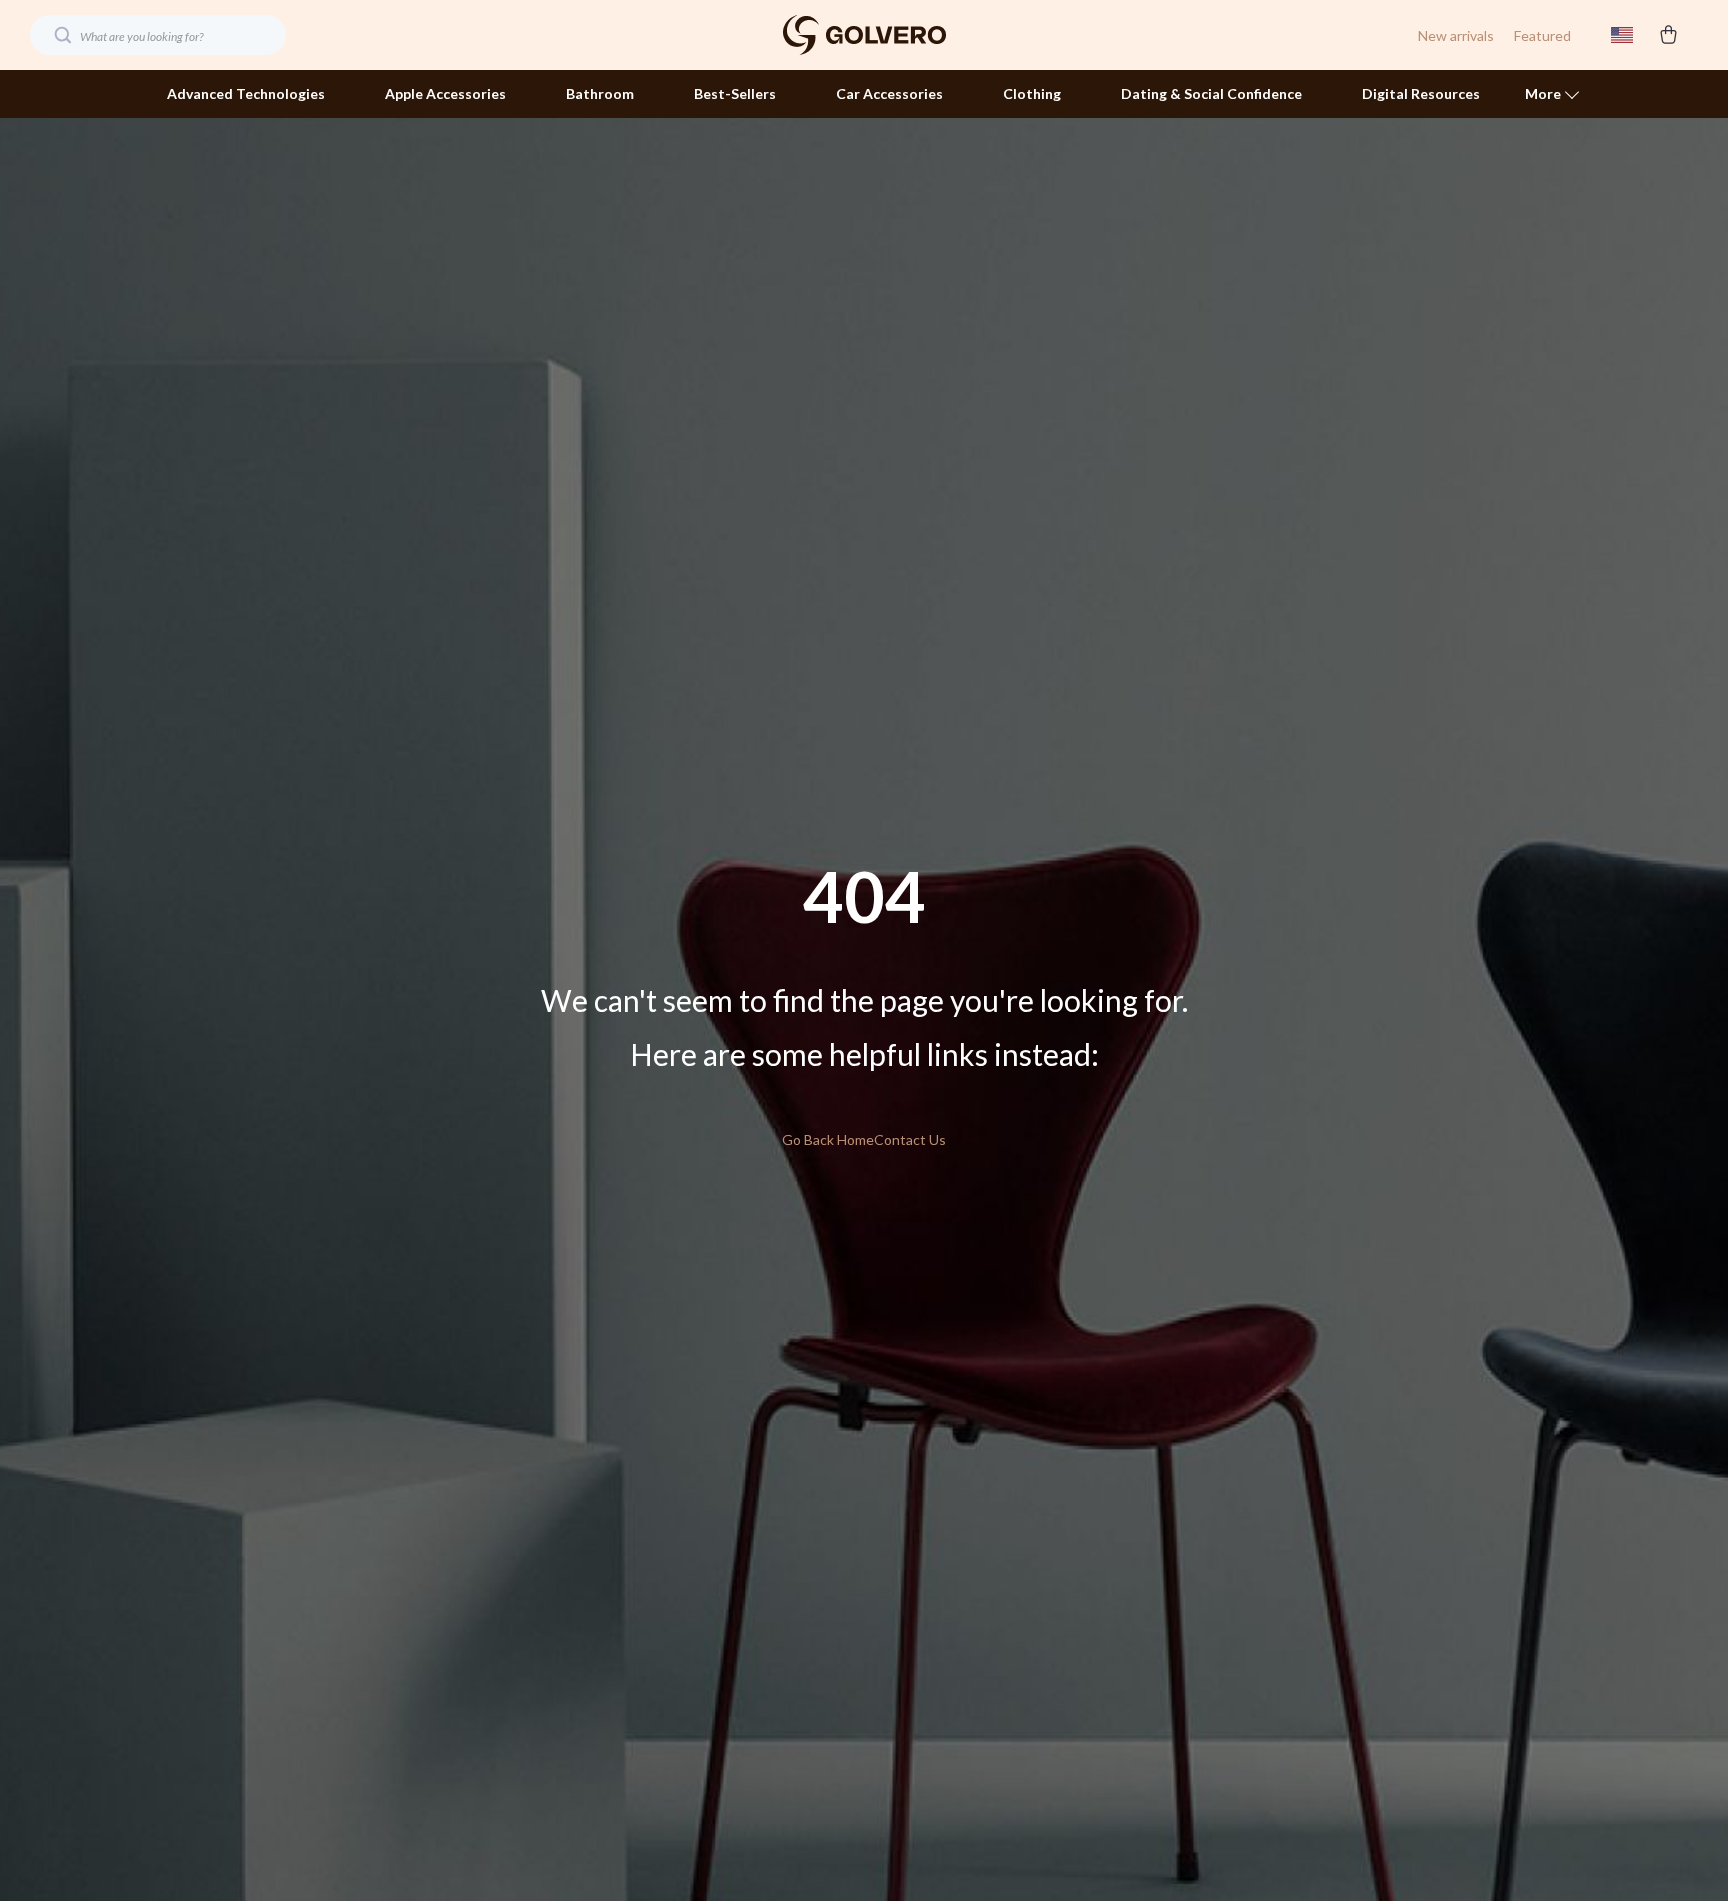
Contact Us (910, 1139)
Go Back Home (828, 1139)
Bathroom (600, 93)
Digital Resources (1421, 93)
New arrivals (1456, 35)
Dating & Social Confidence (1211, 93)
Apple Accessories (445, 93)
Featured (1542, 35)
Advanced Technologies (246, 93)
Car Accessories (889, 93)
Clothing (1032, 93)
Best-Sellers (735, 93)
